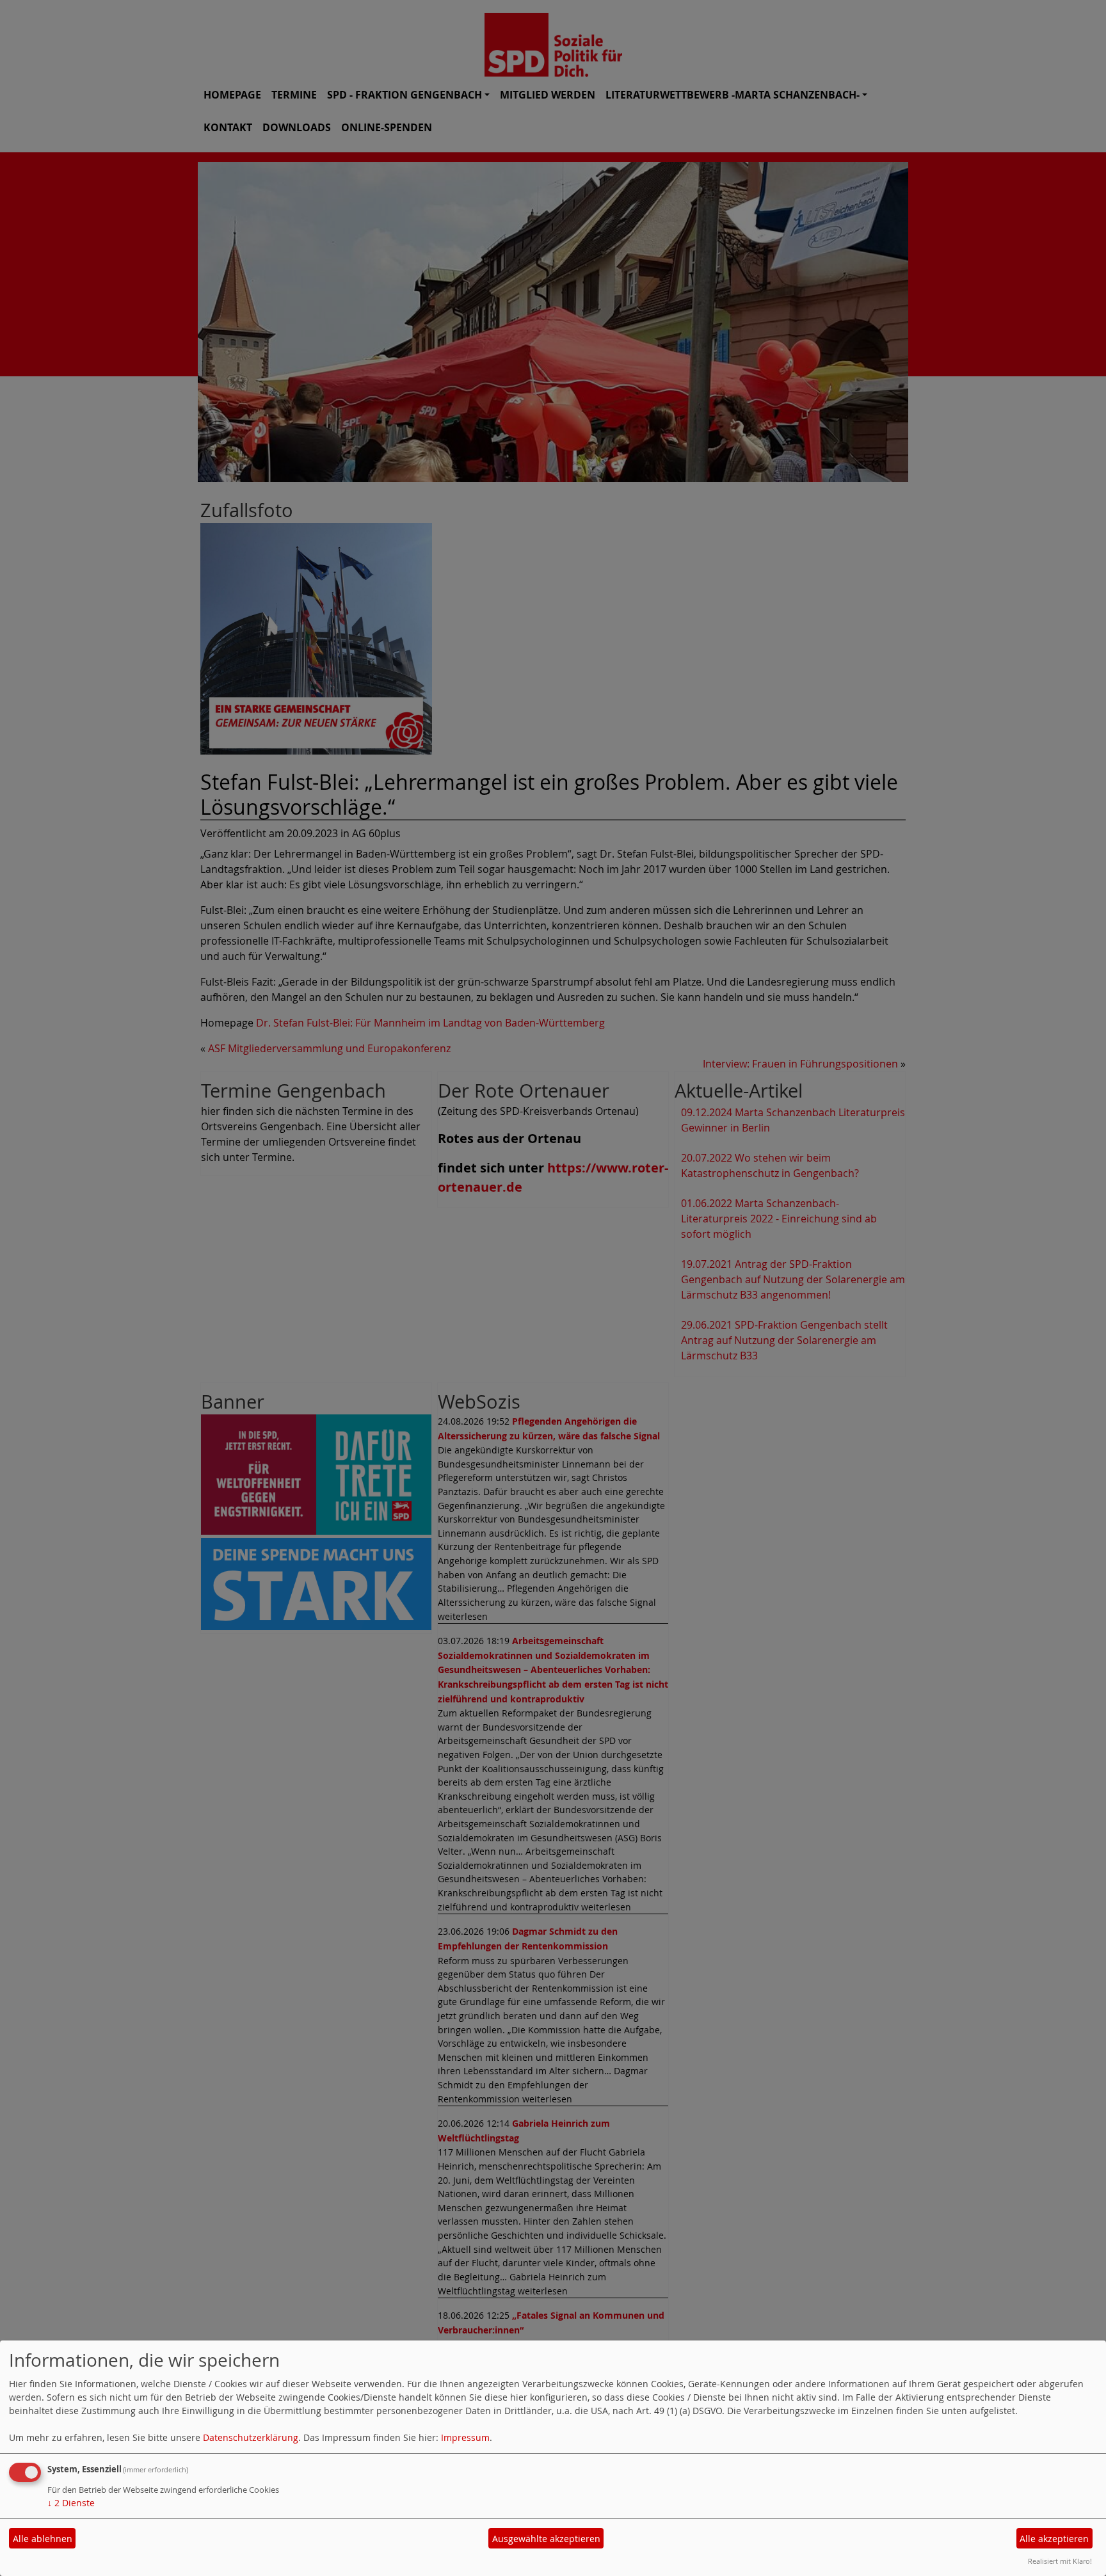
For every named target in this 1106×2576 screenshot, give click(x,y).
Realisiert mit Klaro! (1060, 2561)
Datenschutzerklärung (251, 2437)
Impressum (465, 2437)
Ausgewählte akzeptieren (546, 2539)
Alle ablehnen (43, 2539)
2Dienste (71, 2503)
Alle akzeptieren (1054, 2539)
